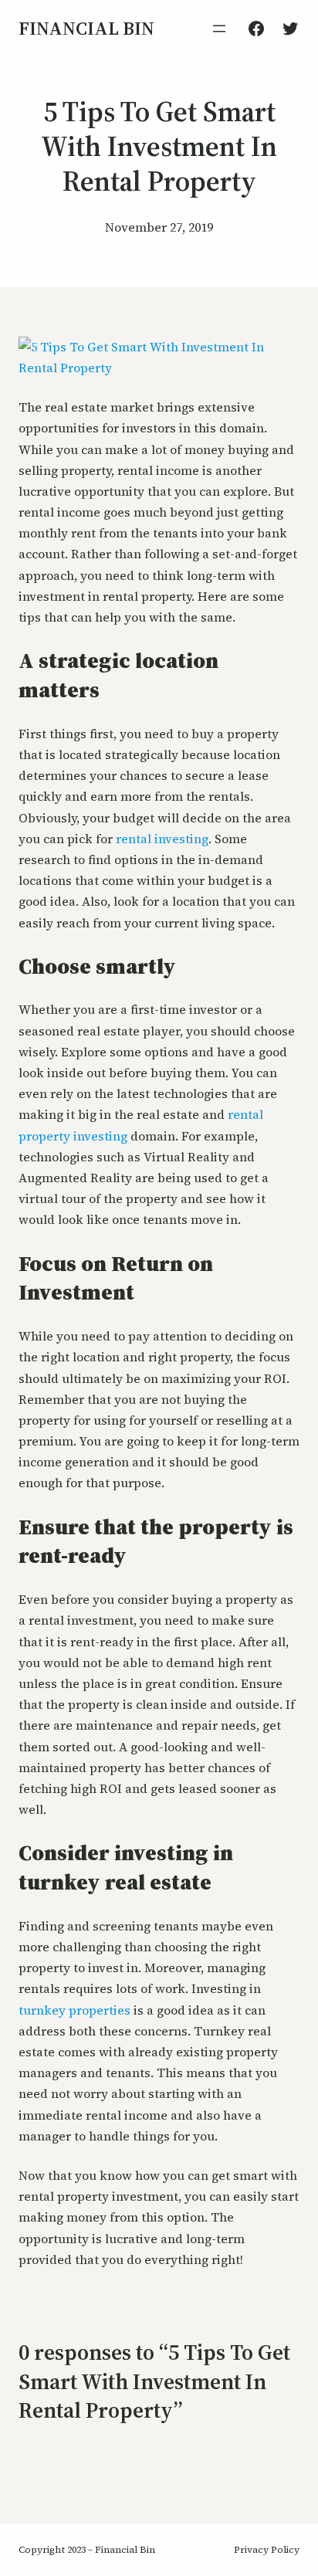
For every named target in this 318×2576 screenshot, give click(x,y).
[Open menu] (219, 29)
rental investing (162, 839)
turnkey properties (74, 2010)
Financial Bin (86, 28)
